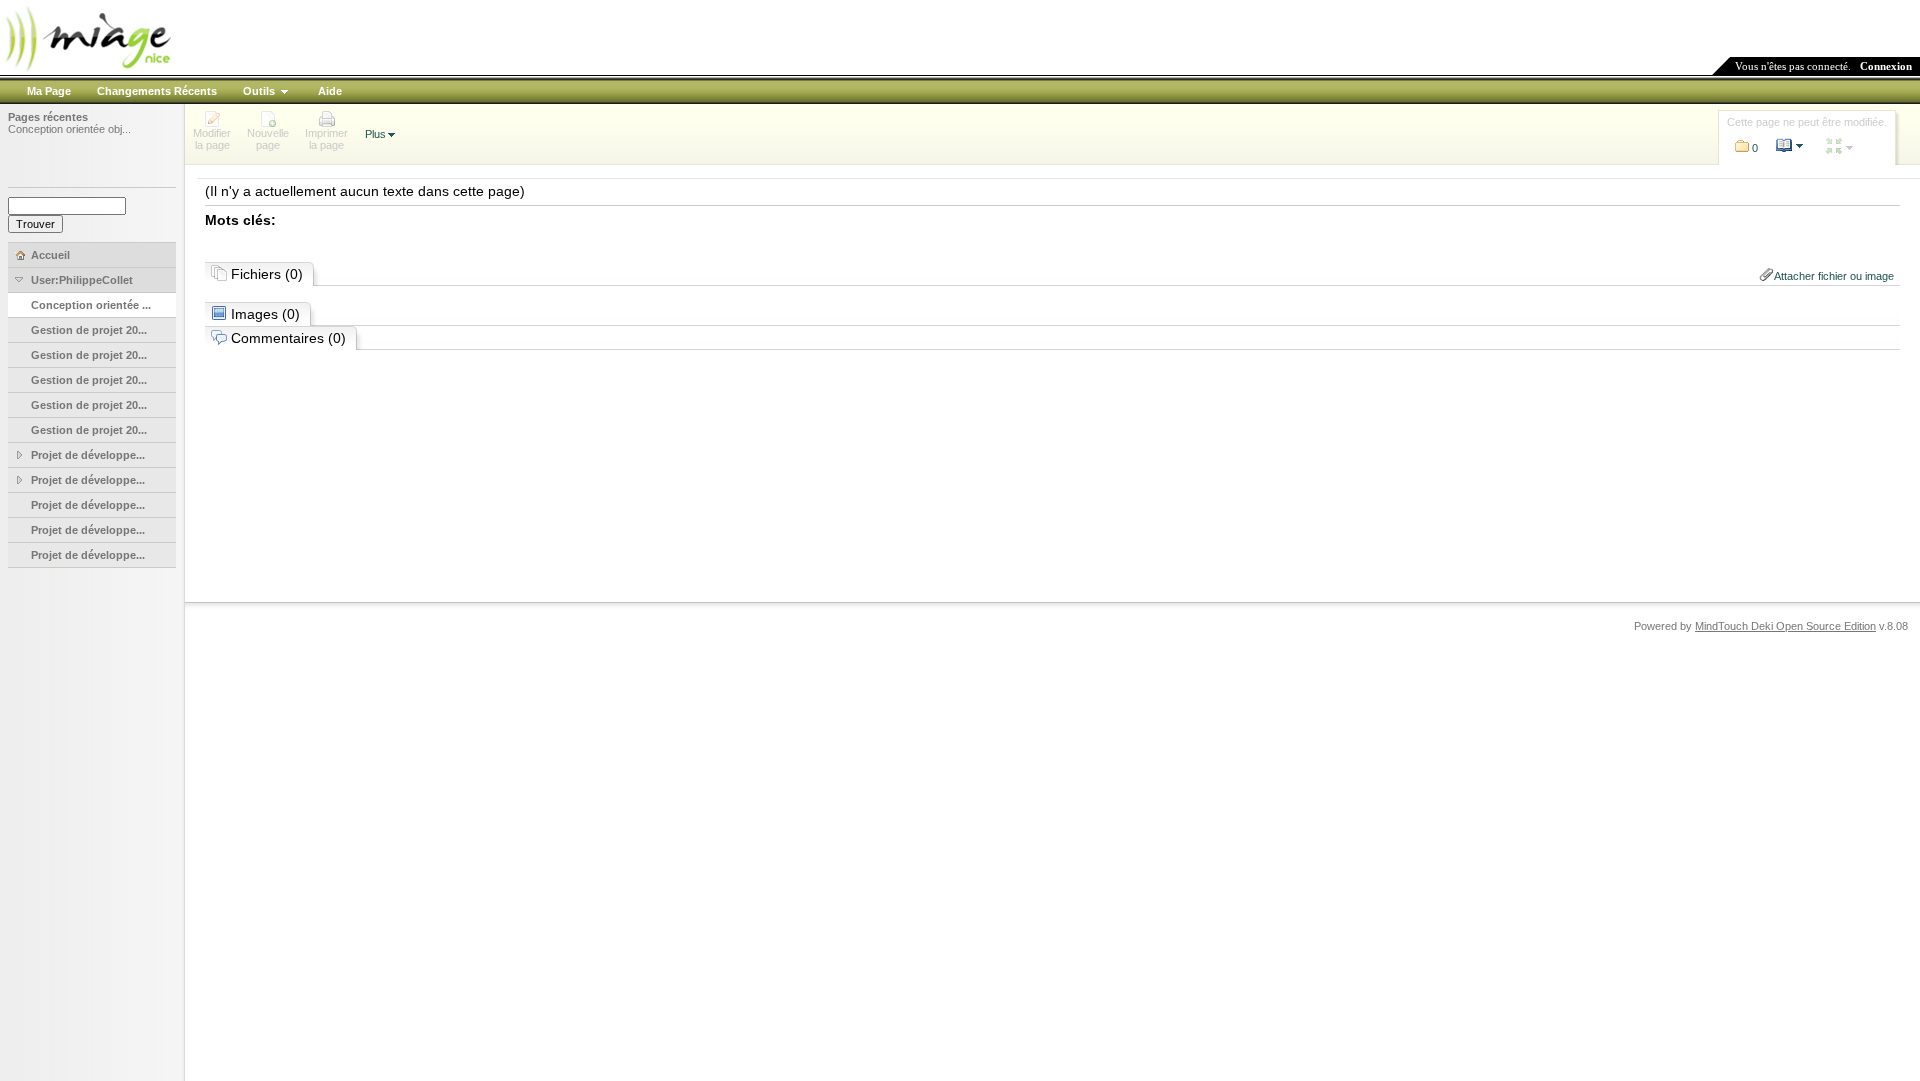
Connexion (1886, 66)
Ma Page (49, 91)
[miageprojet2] (87, 69)
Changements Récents (157, 91)
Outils (259, 91)
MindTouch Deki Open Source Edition (1785, 626)
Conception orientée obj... (69, 129)
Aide (330, 91)
